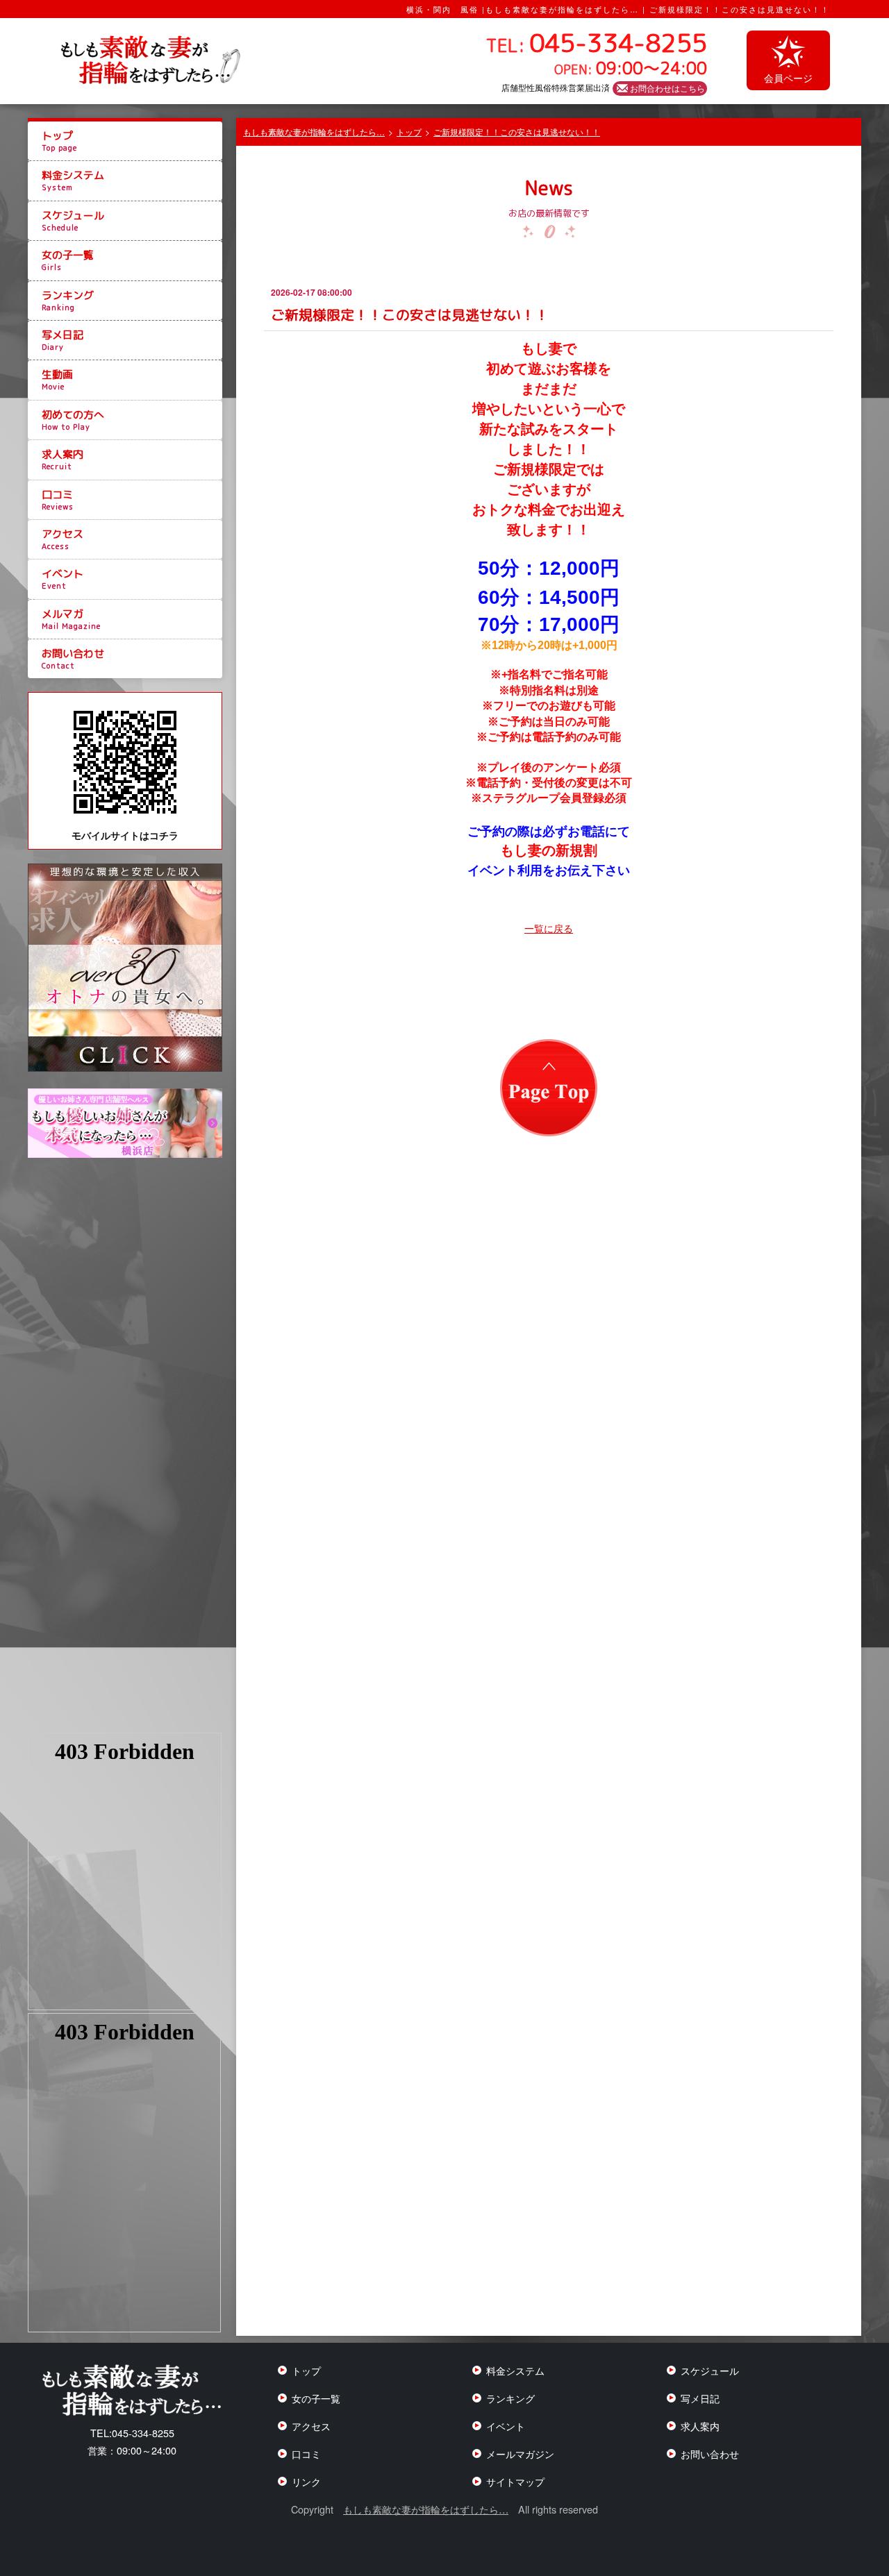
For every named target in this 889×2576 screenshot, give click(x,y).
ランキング (68, 301)
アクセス (63, 539)
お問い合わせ (73, 659)
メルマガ (71, 619)
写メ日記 (63, 340)
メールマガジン (520, 2453)
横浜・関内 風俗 (442, 9)
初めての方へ (73, 420)
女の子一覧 (68, 260)
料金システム (73, 180)
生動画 (57, 380)
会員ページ (788, 77)
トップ (59, 141)
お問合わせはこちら (667, 88)
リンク (306, 2481)
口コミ (58, 500)
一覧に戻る (549, 928)
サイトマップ (515, 2481)
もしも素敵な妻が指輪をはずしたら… (426, 2509)
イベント (63, 579)
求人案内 (63, 460)
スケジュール (73, 221)
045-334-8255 (132, 2433)
